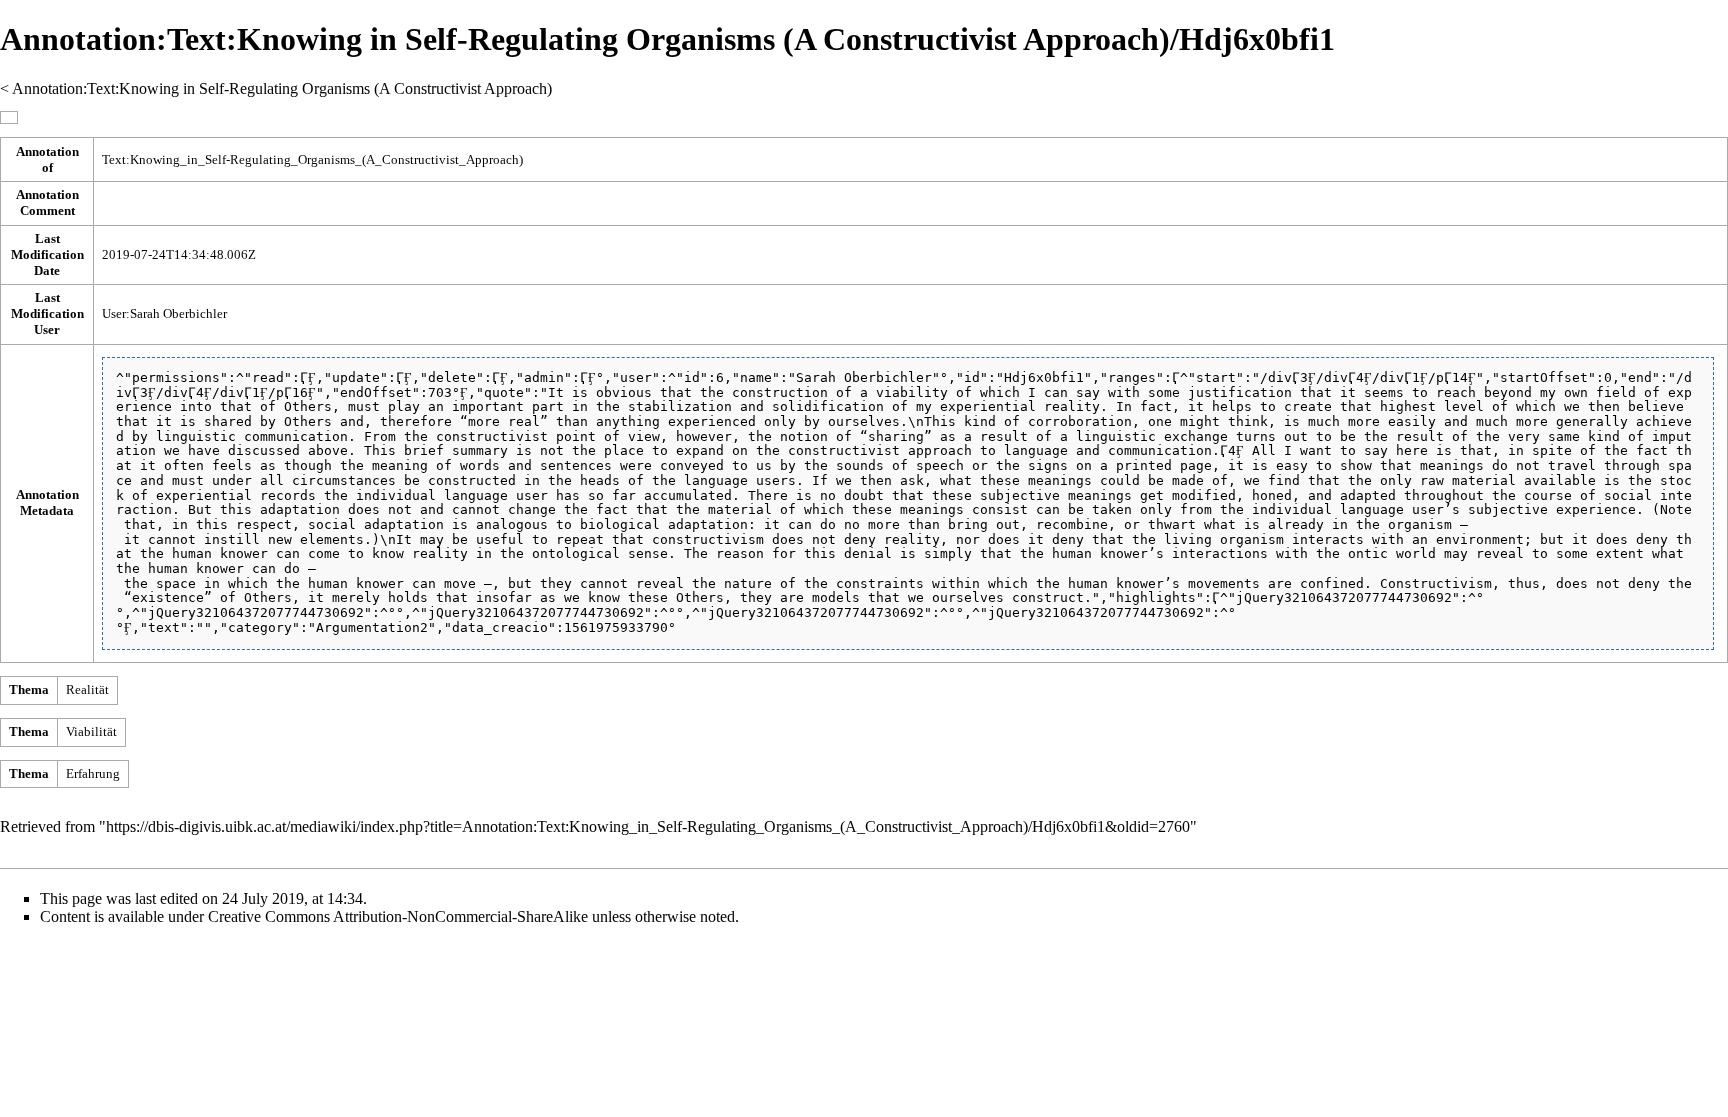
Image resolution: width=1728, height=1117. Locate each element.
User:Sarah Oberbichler (164, 313)
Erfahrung (93, 773)
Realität (87, 689)
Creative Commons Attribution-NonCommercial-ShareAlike (398, 916)
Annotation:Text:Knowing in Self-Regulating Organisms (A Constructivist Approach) (282, 88)
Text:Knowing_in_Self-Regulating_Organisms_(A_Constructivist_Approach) (312, 159)
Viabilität (91, 731)
